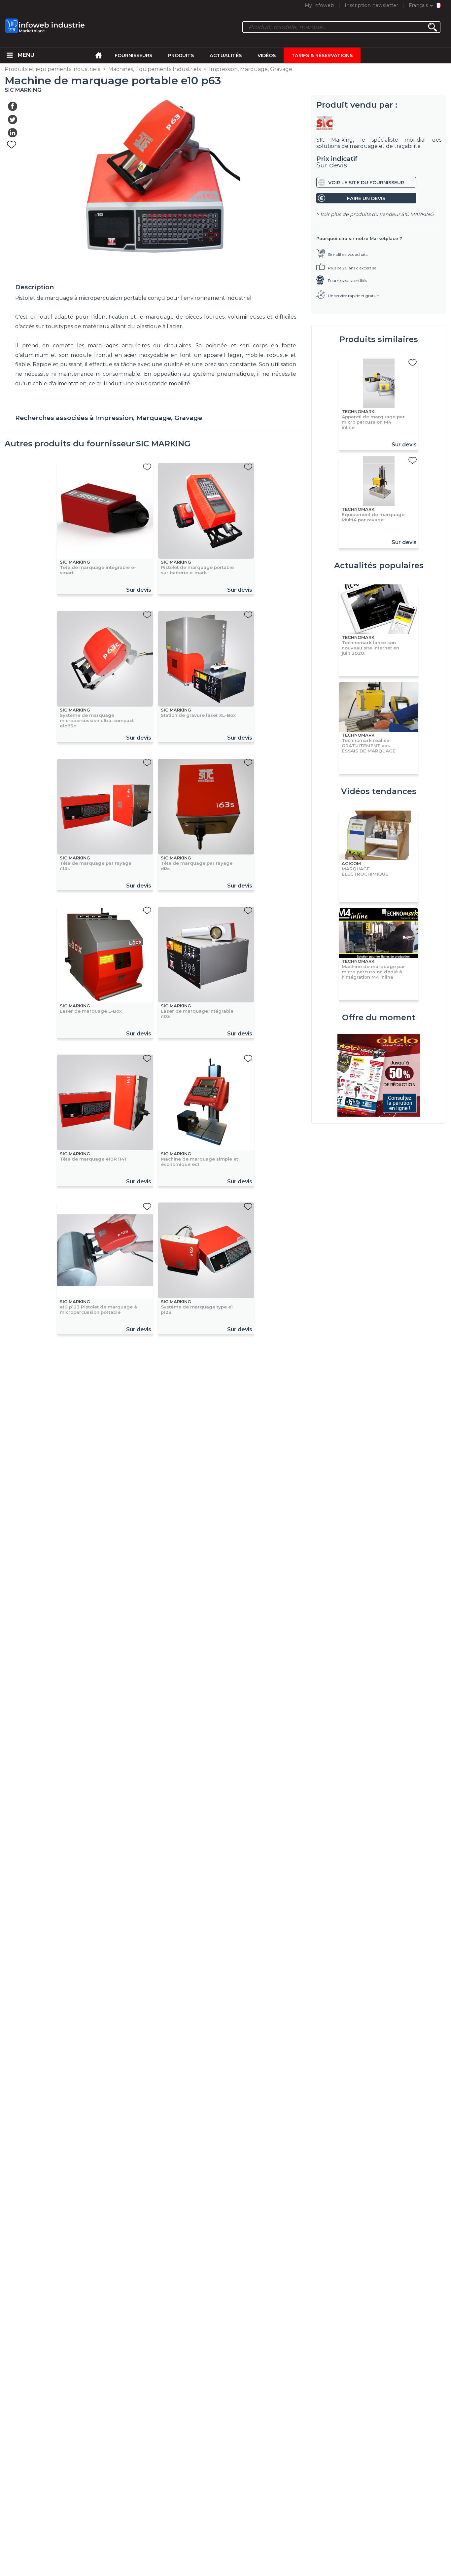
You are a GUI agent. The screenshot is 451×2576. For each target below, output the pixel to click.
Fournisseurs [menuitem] (133, 55)
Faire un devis (366, 198)
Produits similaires (379, 339)
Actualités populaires (379, 565)
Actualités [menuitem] (226, 55)
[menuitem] (10, 55)
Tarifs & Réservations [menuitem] (322, 55)
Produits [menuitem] (181, 55)
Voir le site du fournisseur (366, 183)
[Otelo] (379, 1076)
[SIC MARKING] (379, 123)
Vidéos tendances (379, 791)
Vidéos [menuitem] (267, 55)
